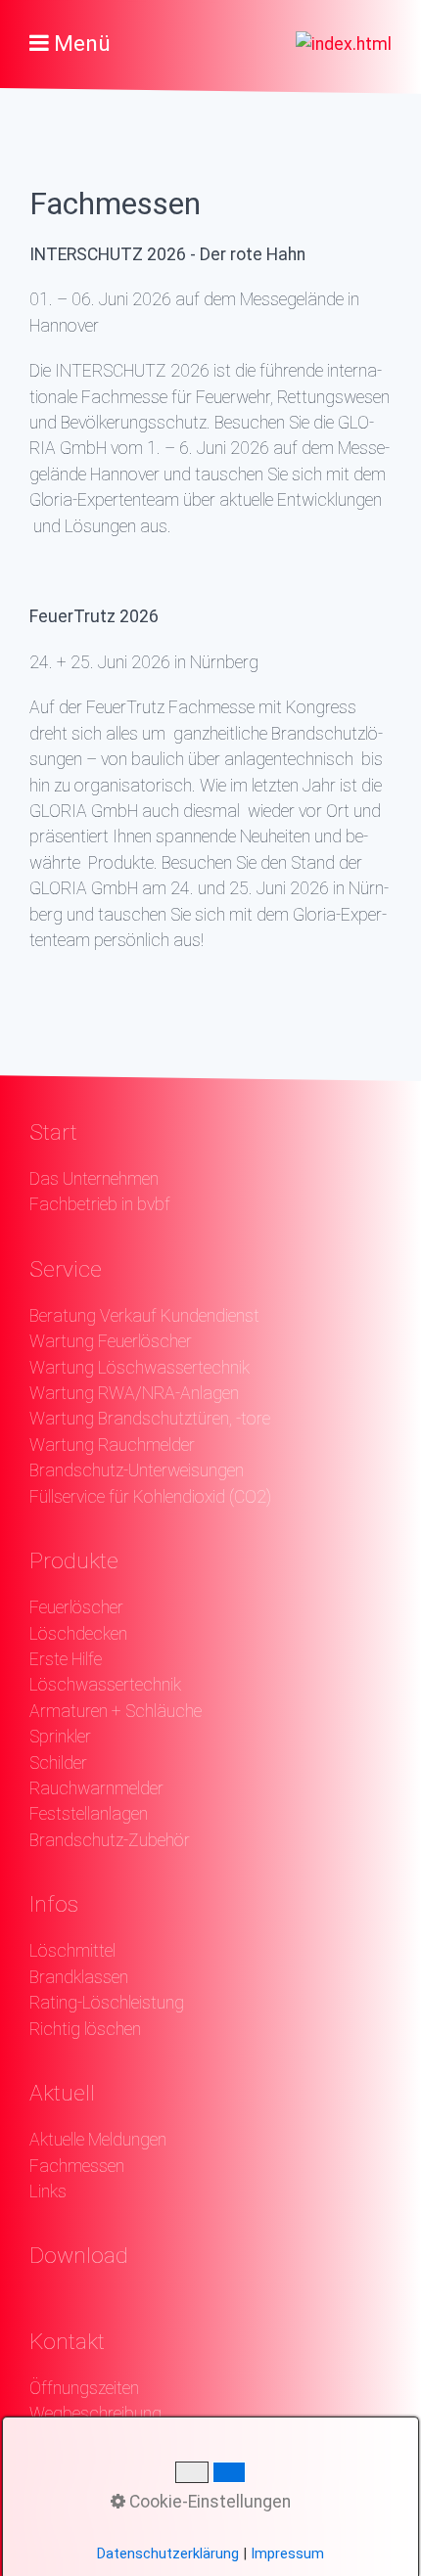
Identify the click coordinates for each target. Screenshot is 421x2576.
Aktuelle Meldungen (98, 2140)
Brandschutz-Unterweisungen (137, 1470)
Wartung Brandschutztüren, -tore (150, 1419)
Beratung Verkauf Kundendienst (144, 1316)
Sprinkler (60, 1737)
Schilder (58, 1763)
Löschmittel (72, 1951)
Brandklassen (79, 1977)
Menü (82, 44)
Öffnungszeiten (84, 2388)
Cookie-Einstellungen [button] (208, 2502)
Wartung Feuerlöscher (111, 1341)
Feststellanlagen (89, 1814)
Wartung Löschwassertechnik (140, 1368)
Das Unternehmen (94, 1179)
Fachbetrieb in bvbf (100, 1204)
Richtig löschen (85, 2029)
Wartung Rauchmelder (112, 1445)
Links (48, 2192)
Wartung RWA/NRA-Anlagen (134, 1393)
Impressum (287, 2553)
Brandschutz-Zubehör (110, 1840)
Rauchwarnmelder (96, 1788)
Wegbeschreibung (95, 2414)
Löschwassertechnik (105, 1685)
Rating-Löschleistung (107, 2003)
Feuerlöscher (76, 1607)
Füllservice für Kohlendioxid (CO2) (150, 1497)
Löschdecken (78, 1634)
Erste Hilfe (66, 1659)
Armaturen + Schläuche (116, 1711)
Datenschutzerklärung (168, 2553)
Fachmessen (77, 2166)
